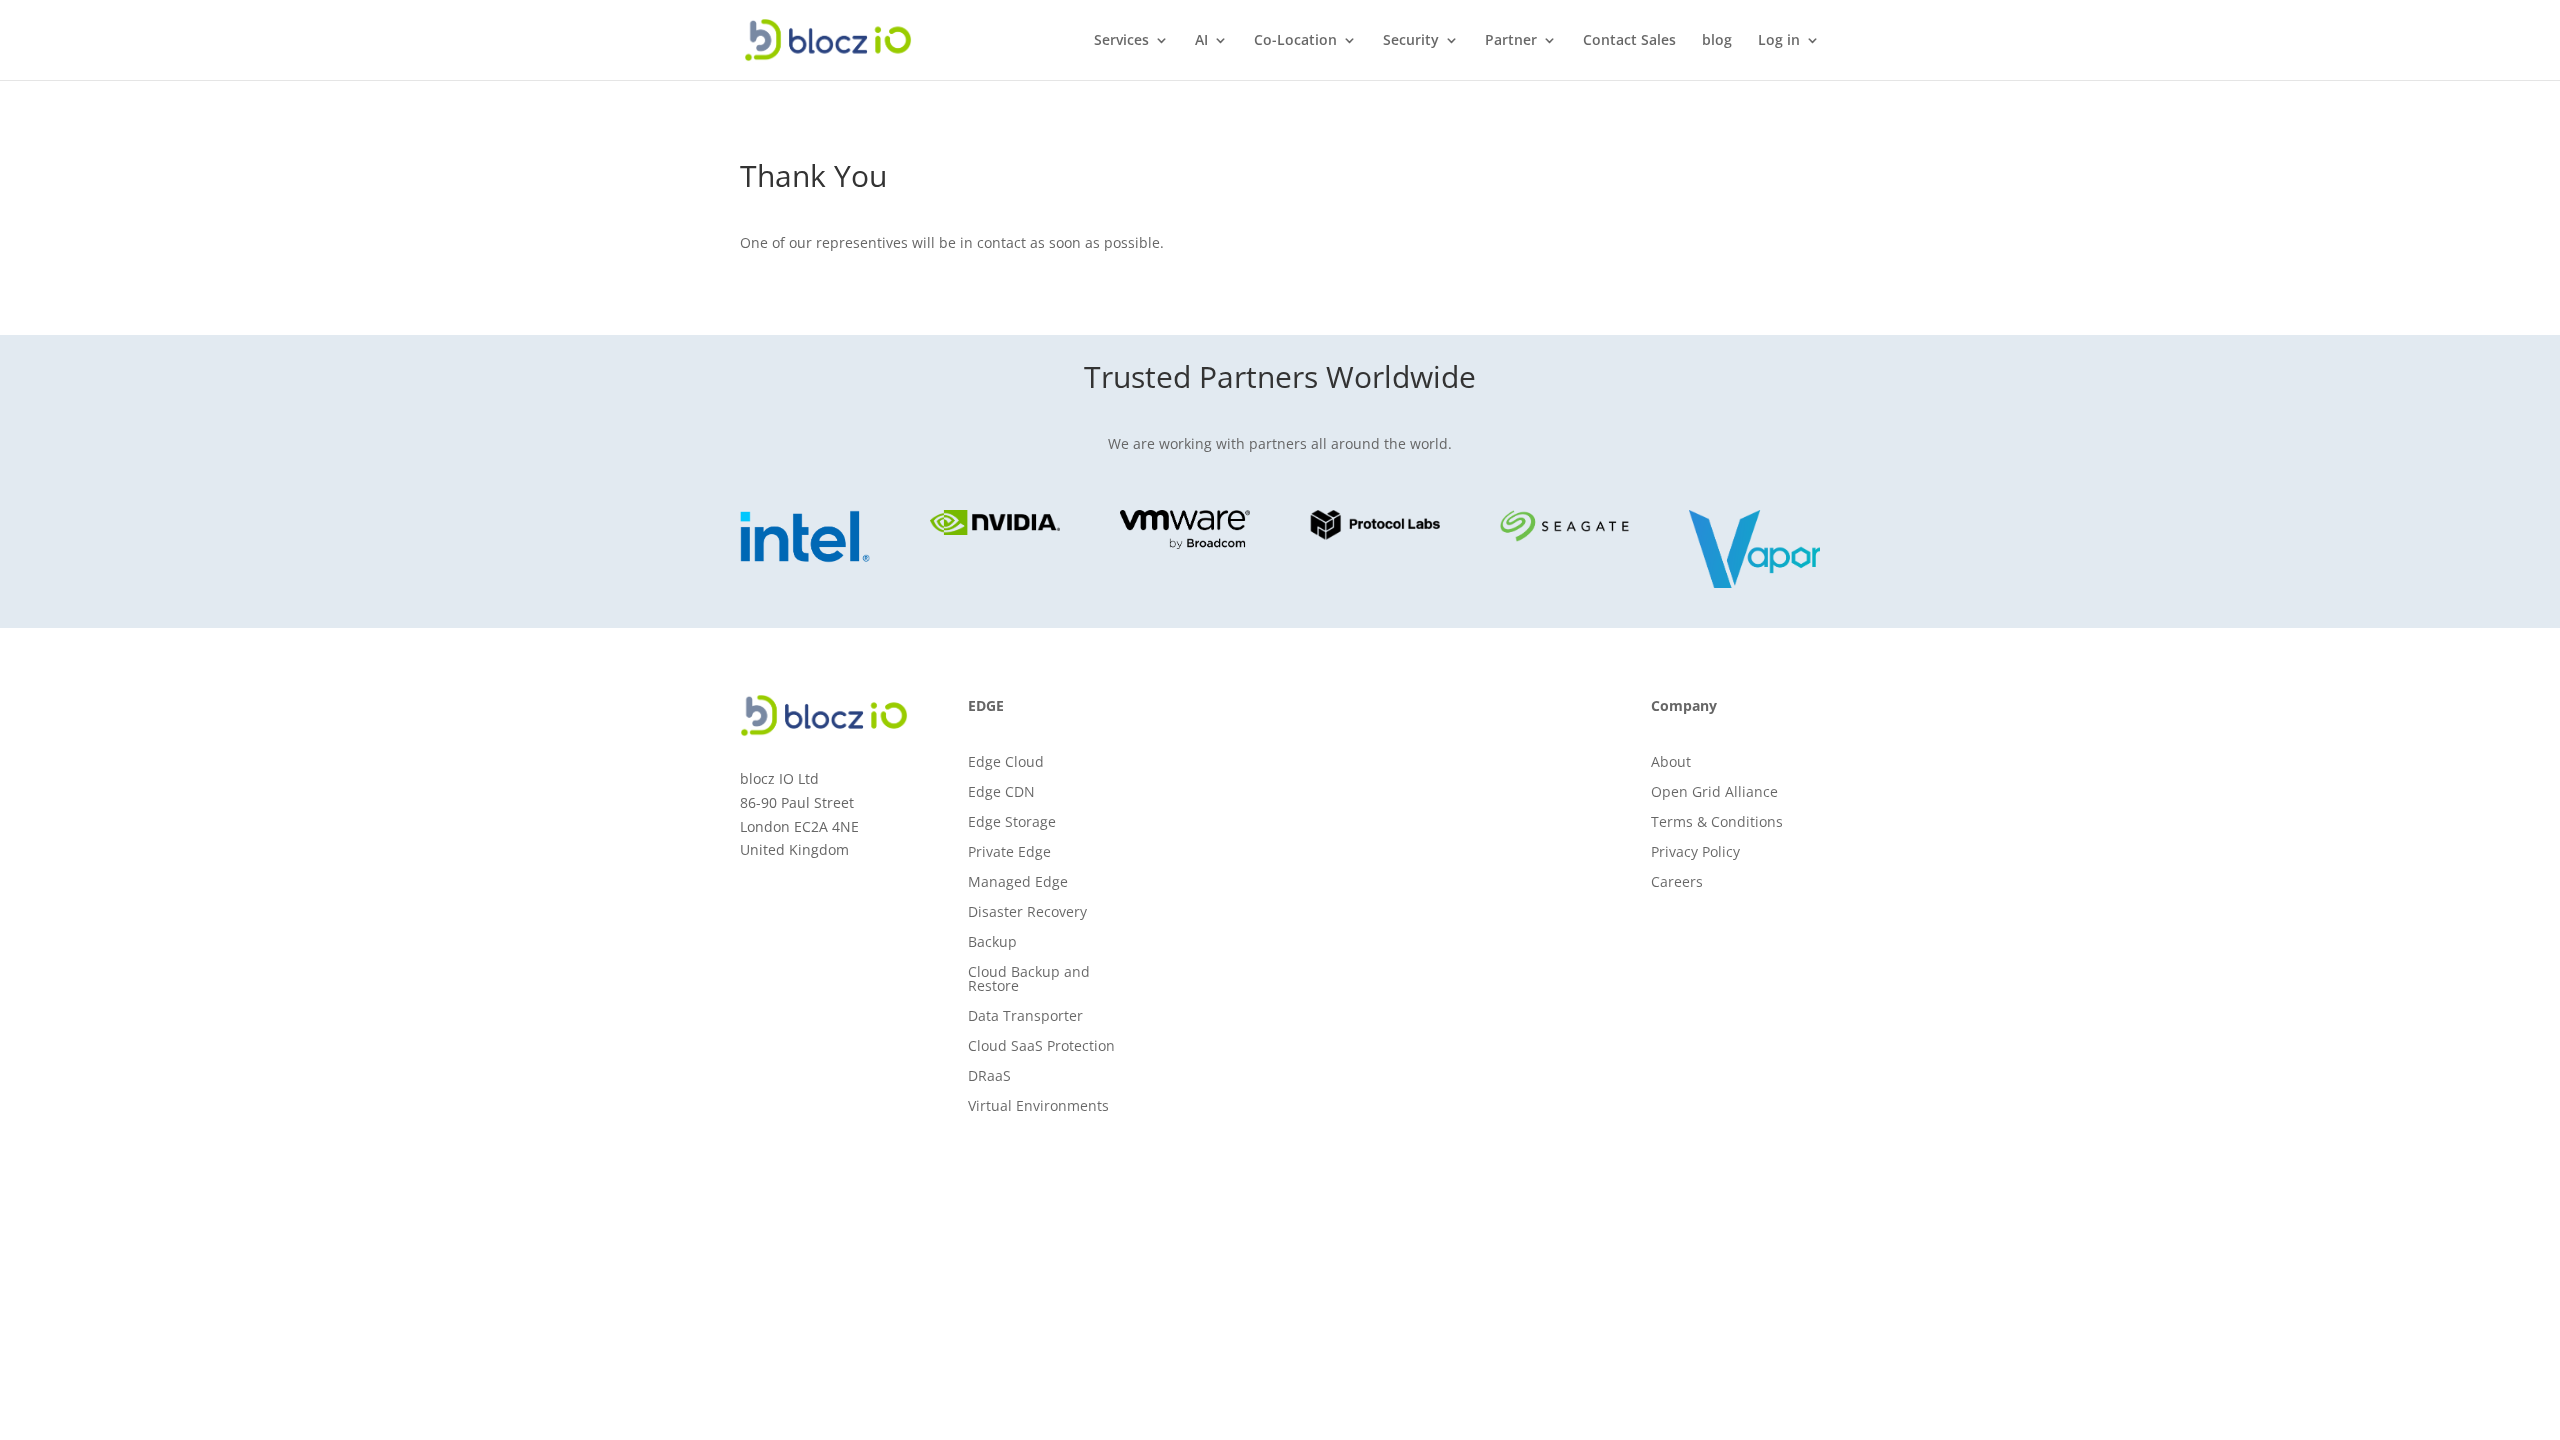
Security (1411, 41)
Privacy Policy (1695, 853)
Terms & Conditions (1717, 823)
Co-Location (1295, 41)
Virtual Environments (1038, 1107)
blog (1717, 41)
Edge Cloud (1006, 763)
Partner (1511, 41)
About (1671, 763)
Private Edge (1009, 853)
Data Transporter (1025, 1017)
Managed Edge (1018, 883)
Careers (1677, 883)
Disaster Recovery (1027, 913)
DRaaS (989, 1077)
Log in (1779, 41)
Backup (992, 943)
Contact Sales (1629, 41)
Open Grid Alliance (1714, 793)
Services (1121, 41)
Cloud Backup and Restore (1029, 980)
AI (1201, 41)
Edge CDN (1001, 793)
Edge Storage (1012, 823)
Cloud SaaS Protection (1041, 1047)
